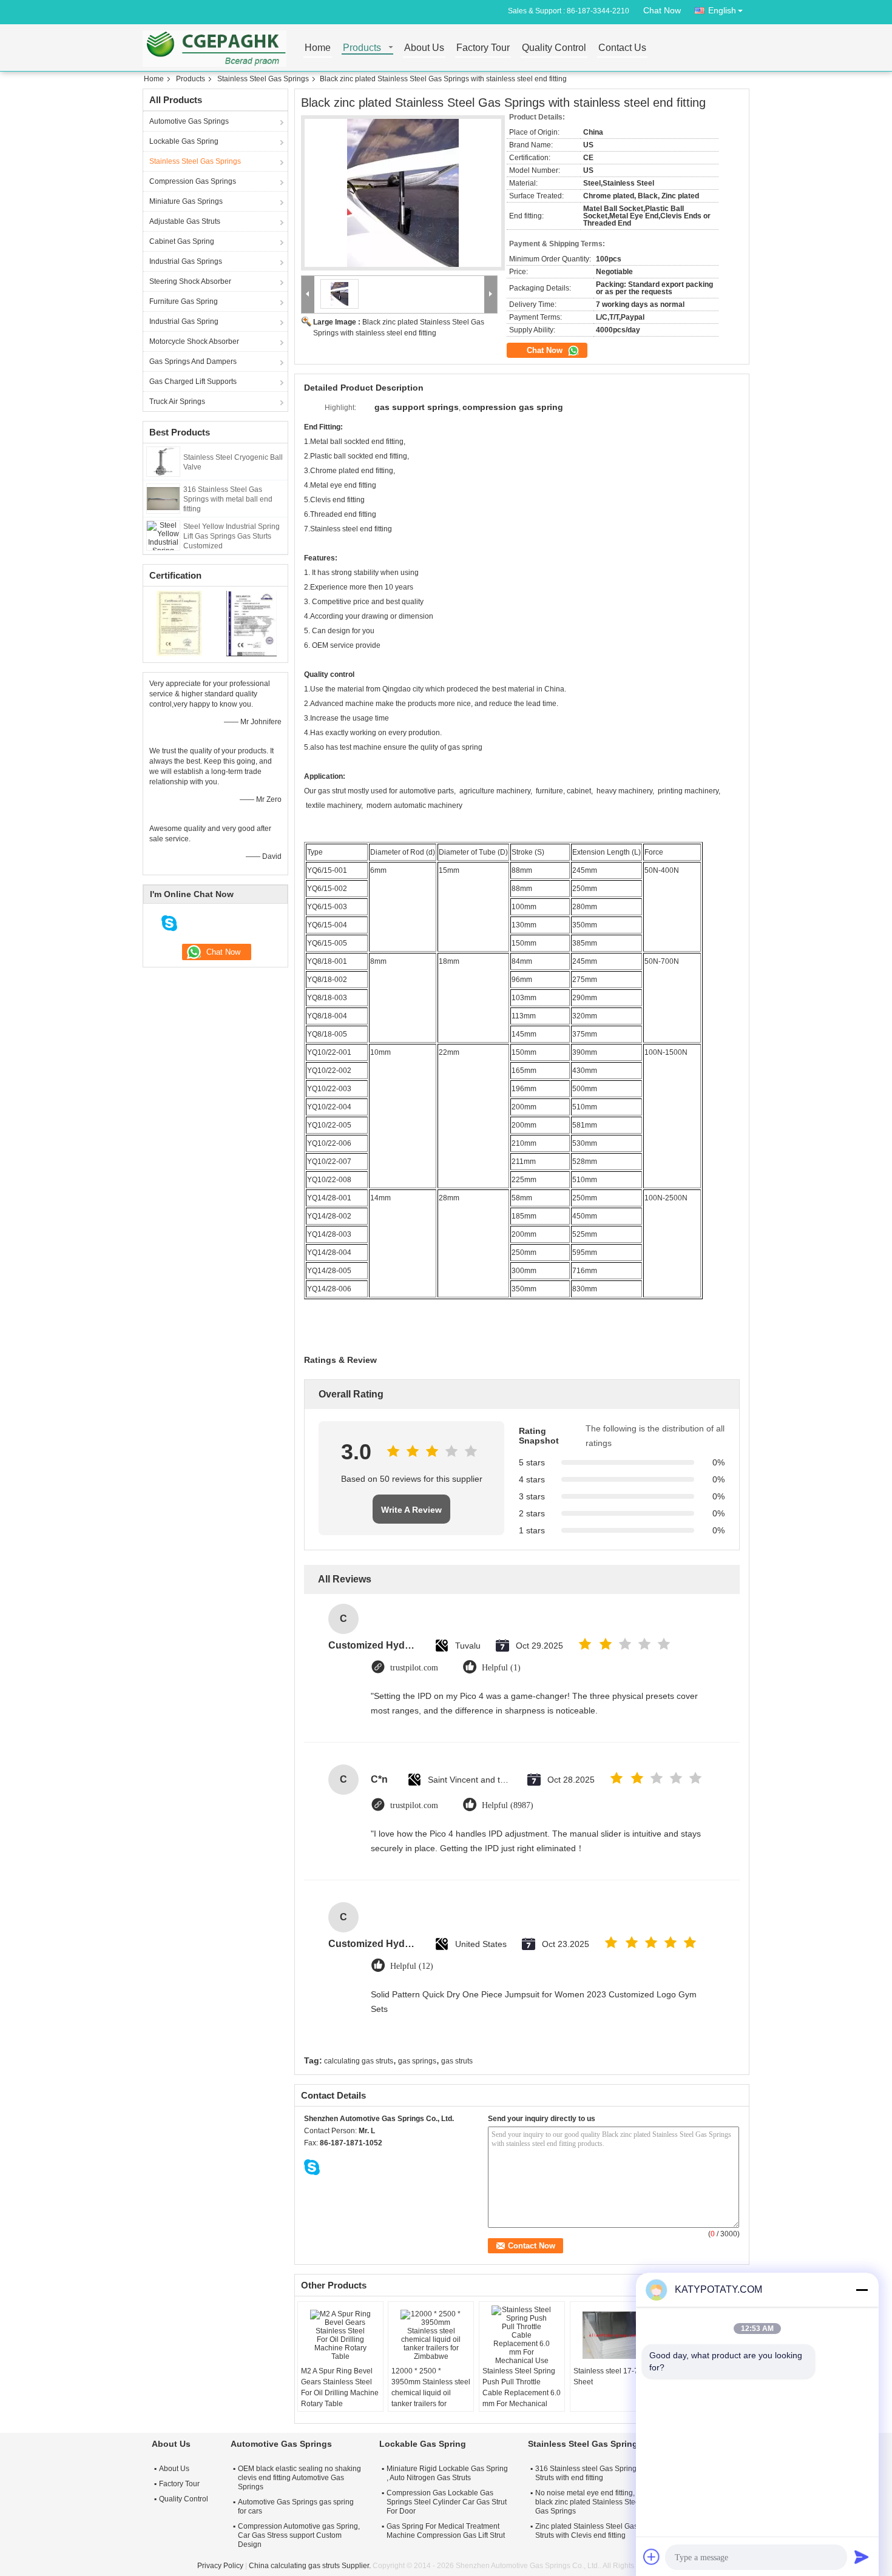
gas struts (457, 2061)
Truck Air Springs (177, 402)
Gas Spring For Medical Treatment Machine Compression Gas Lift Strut (446, 2531)
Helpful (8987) (508, 1805)
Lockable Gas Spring (184, 141)
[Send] (862, 2557)
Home (318, 48)
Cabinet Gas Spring (182, 241)
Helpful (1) (501, 1668)
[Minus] (862, 2290)
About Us (424, 48)
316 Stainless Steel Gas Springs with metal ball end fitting (228, 499)
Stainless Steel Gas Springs (263, 79)
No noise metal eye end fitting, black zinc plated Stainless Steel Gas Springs (588, 2502)
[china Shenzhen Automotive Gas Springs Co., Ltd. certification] (179, 623)
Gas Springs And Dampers (193, 362)
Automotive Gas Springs (189, 121)
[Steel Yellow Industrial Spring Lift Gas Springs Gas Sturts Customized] (163, 535)
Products (362, 48)
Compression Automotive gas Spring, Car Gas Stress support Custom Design (299, 2535)
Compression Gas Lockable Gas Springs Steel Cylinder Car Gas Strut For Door (447, 2502)
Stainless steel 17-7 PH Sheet (612, 2376)
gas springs (417, 2061)
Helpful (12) (412, 1966)
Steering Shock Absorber (190, 281)
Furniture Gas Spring (184, 301)
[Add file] (652, 2557)
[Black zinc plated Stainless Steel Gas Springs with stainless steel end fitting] (403, 193)
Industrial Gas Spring (184, 321)
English (722, 10)
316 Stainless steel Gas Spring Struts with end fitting (586, 2473)
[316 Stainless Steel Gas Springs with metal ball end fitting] (163, 498)
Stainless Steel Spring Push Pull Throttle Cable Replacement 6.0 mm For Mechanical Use (522, 2393)
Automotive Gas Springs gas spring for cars (296, 2507)
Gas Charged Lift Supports (193, 382)
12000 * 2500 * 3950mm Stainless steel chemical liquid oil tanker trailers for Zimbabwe (431, 2393)
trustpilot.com (414, 1668)
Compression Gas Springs (193, 181)
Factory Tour (483, 48)
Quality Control (554, 48)
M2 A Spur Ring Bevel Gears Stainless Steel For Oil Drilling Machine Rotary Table (340, 2387)
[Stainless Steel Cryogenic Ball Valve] (164, 461)
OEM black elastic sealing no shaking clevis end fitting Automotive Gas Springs (299, 2478)
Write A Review (411, 1510)
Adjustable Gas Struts (185, 221)
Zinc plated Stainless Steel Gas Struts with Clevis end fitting (586, 2531)
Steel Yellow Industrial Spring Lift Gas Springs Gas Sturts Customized (231, 536)
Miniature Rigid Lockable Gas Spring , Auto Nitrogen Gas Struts (447, 2473)
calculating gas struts (359, 2061)
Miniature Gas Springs (186, 201)
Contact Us (622, 48)
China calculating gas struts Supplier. (311, 2566)
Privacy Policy (220, 2566)
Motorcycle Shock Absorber (194, 341)
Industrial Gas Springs (186, 261)
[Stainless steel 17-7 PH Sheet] (613, 2335)
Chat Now (662, 10)
